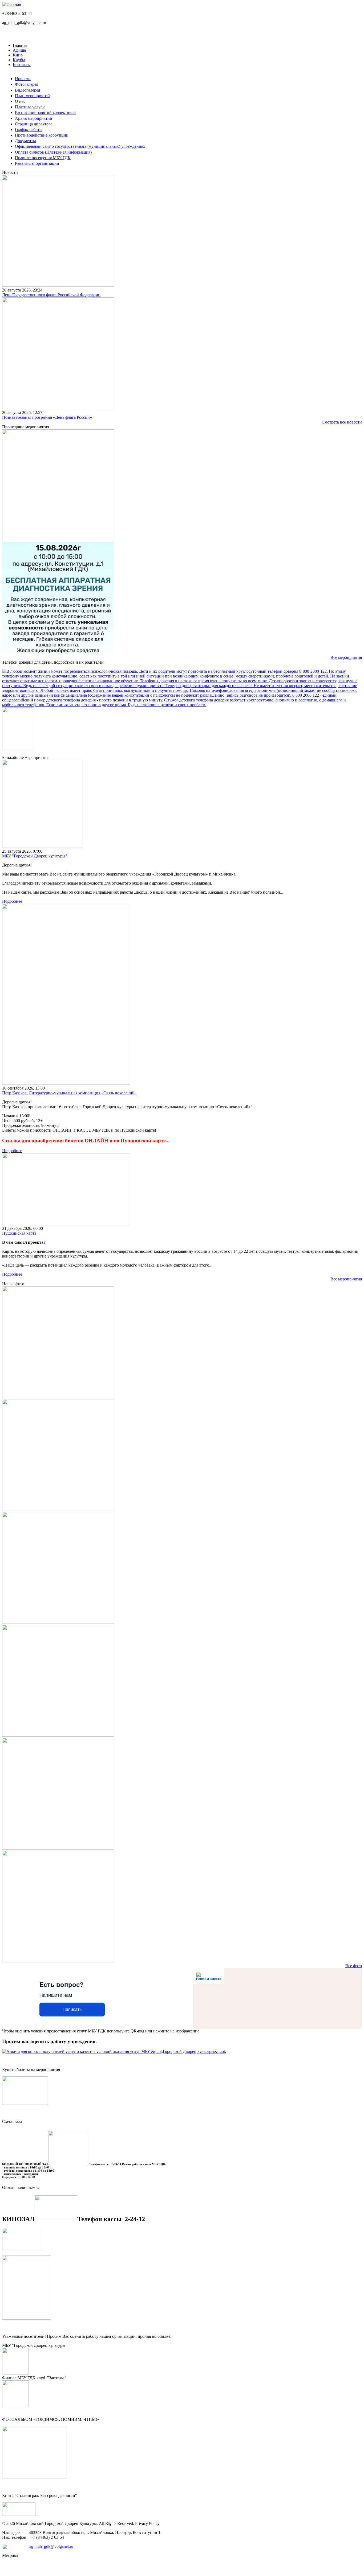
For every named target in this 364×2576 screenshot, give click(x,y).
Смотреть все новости (342, 422)
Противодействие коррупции (42, 135)
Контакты (22, 65)
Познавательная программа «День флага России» (47, 417)
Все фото (354, 1966)
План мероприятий (32, 96)
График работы (29, 130)
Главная (20, 45)
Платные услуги (30, 107)
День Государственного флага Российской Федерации (51, 295)
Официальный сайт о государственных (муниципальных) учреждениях (80, 146)
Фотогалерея (27, 84)
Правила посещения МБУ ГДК (43, 158)
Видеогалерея (27, 90)
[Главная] (11, 4)
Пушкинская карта (19, 1233)
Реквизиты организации (37, 163)
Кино (18, 55)
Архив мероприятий (34, 118)
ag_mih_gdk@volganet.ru (51, 2546)
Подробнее (12, 901)
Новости (23, 79)
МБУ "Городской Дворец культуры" (35, 856)
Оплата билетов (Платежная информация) (53, 152)
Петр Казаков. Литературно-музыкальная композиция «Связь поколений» (69, 1093)
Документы (25, 141)
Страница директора (34, 124)
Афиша (19, 50)
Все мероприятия (346, 657)
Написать (72, 2009)
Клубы (19, 60)
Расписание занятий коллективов (45, 112)
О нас (20, 101)
